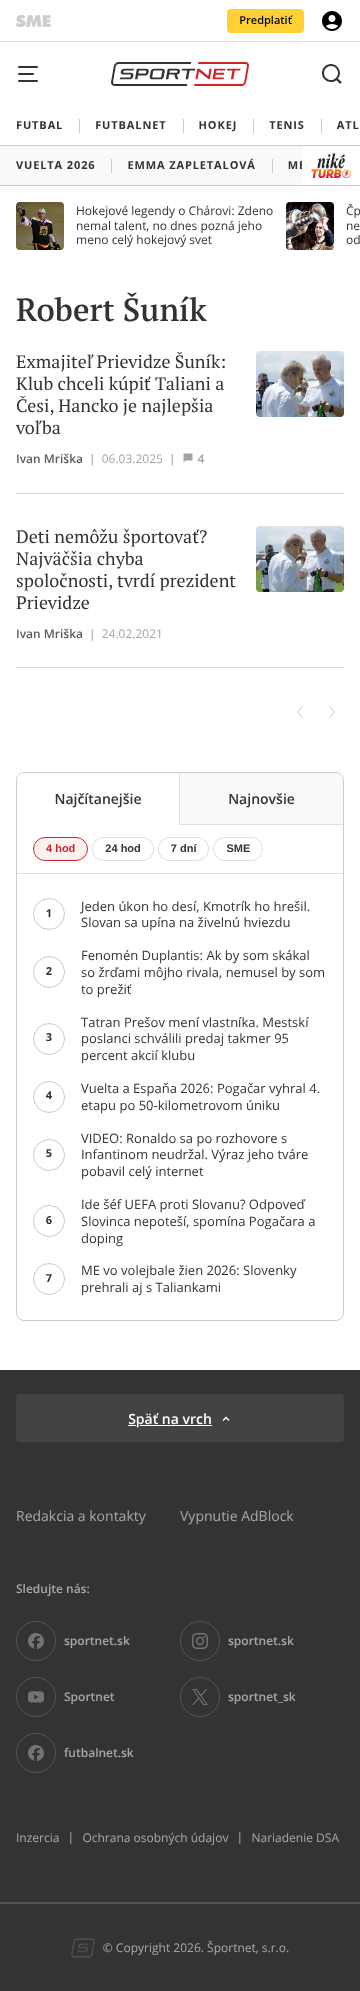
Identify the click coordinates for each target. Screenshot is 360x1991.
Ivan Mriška (49, 459)
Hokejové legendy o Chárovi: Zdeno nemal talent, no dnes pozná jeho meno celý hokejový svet (174, 225)
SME (238, 849)
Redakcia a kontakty (81, 1515)
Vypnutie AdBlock (237, 1515)
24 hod (122, 849)
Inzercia (37, 1838)
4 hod (60, 849)
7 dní (184, 849)
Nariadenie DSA (295, 1838)
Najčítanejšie (97, 798)
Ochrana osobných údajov (155, 1838)
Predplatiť (265, 20)
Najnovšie (261, 798)
